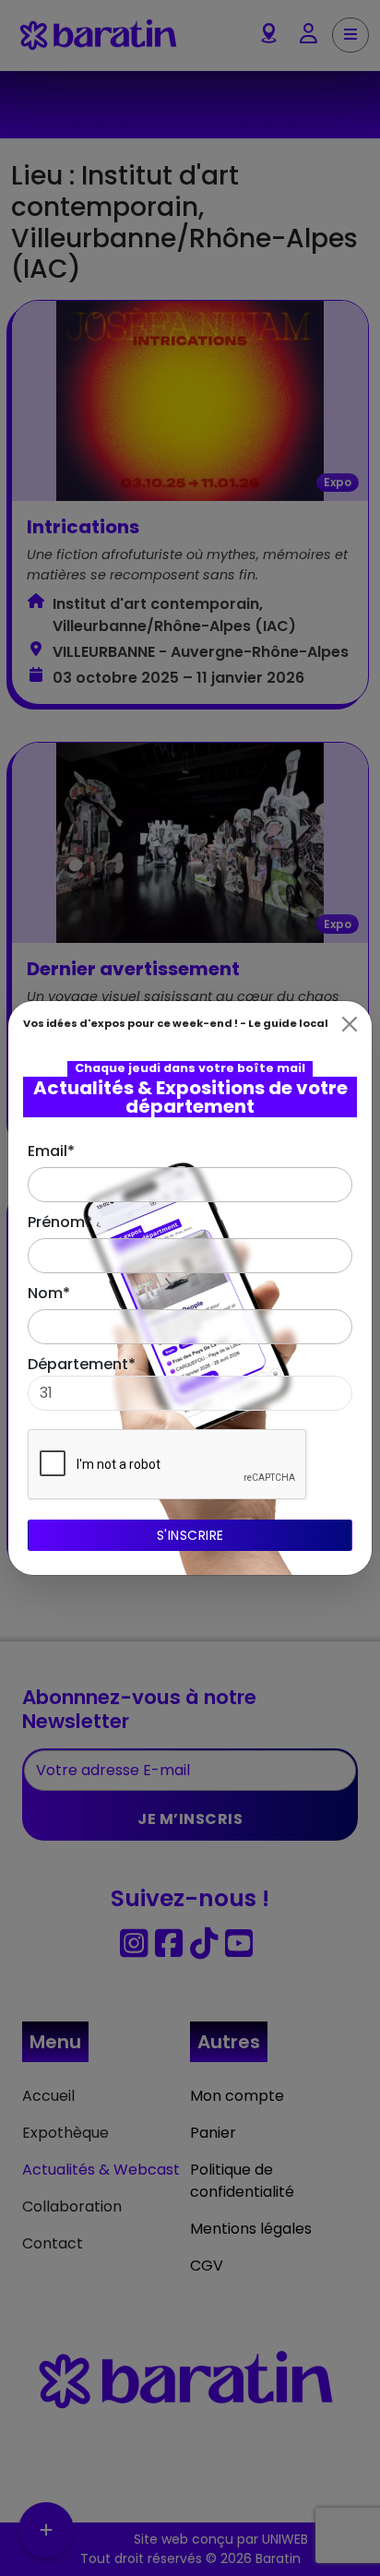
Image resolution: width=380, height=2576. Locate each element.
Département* (82, 1364)
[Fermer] (350, 1024)
